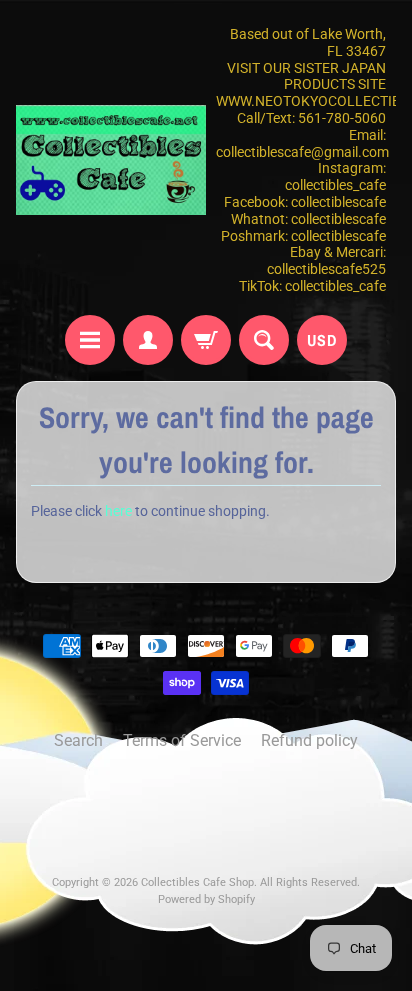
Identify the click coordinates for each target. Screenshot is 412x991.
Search (78, 740)
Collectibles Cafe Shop (197, 882)
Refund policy (309, 740)
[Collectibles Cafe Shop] (111, 160)
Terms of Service (182, 740)
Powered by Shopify (206, 899)
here (118, 511)
